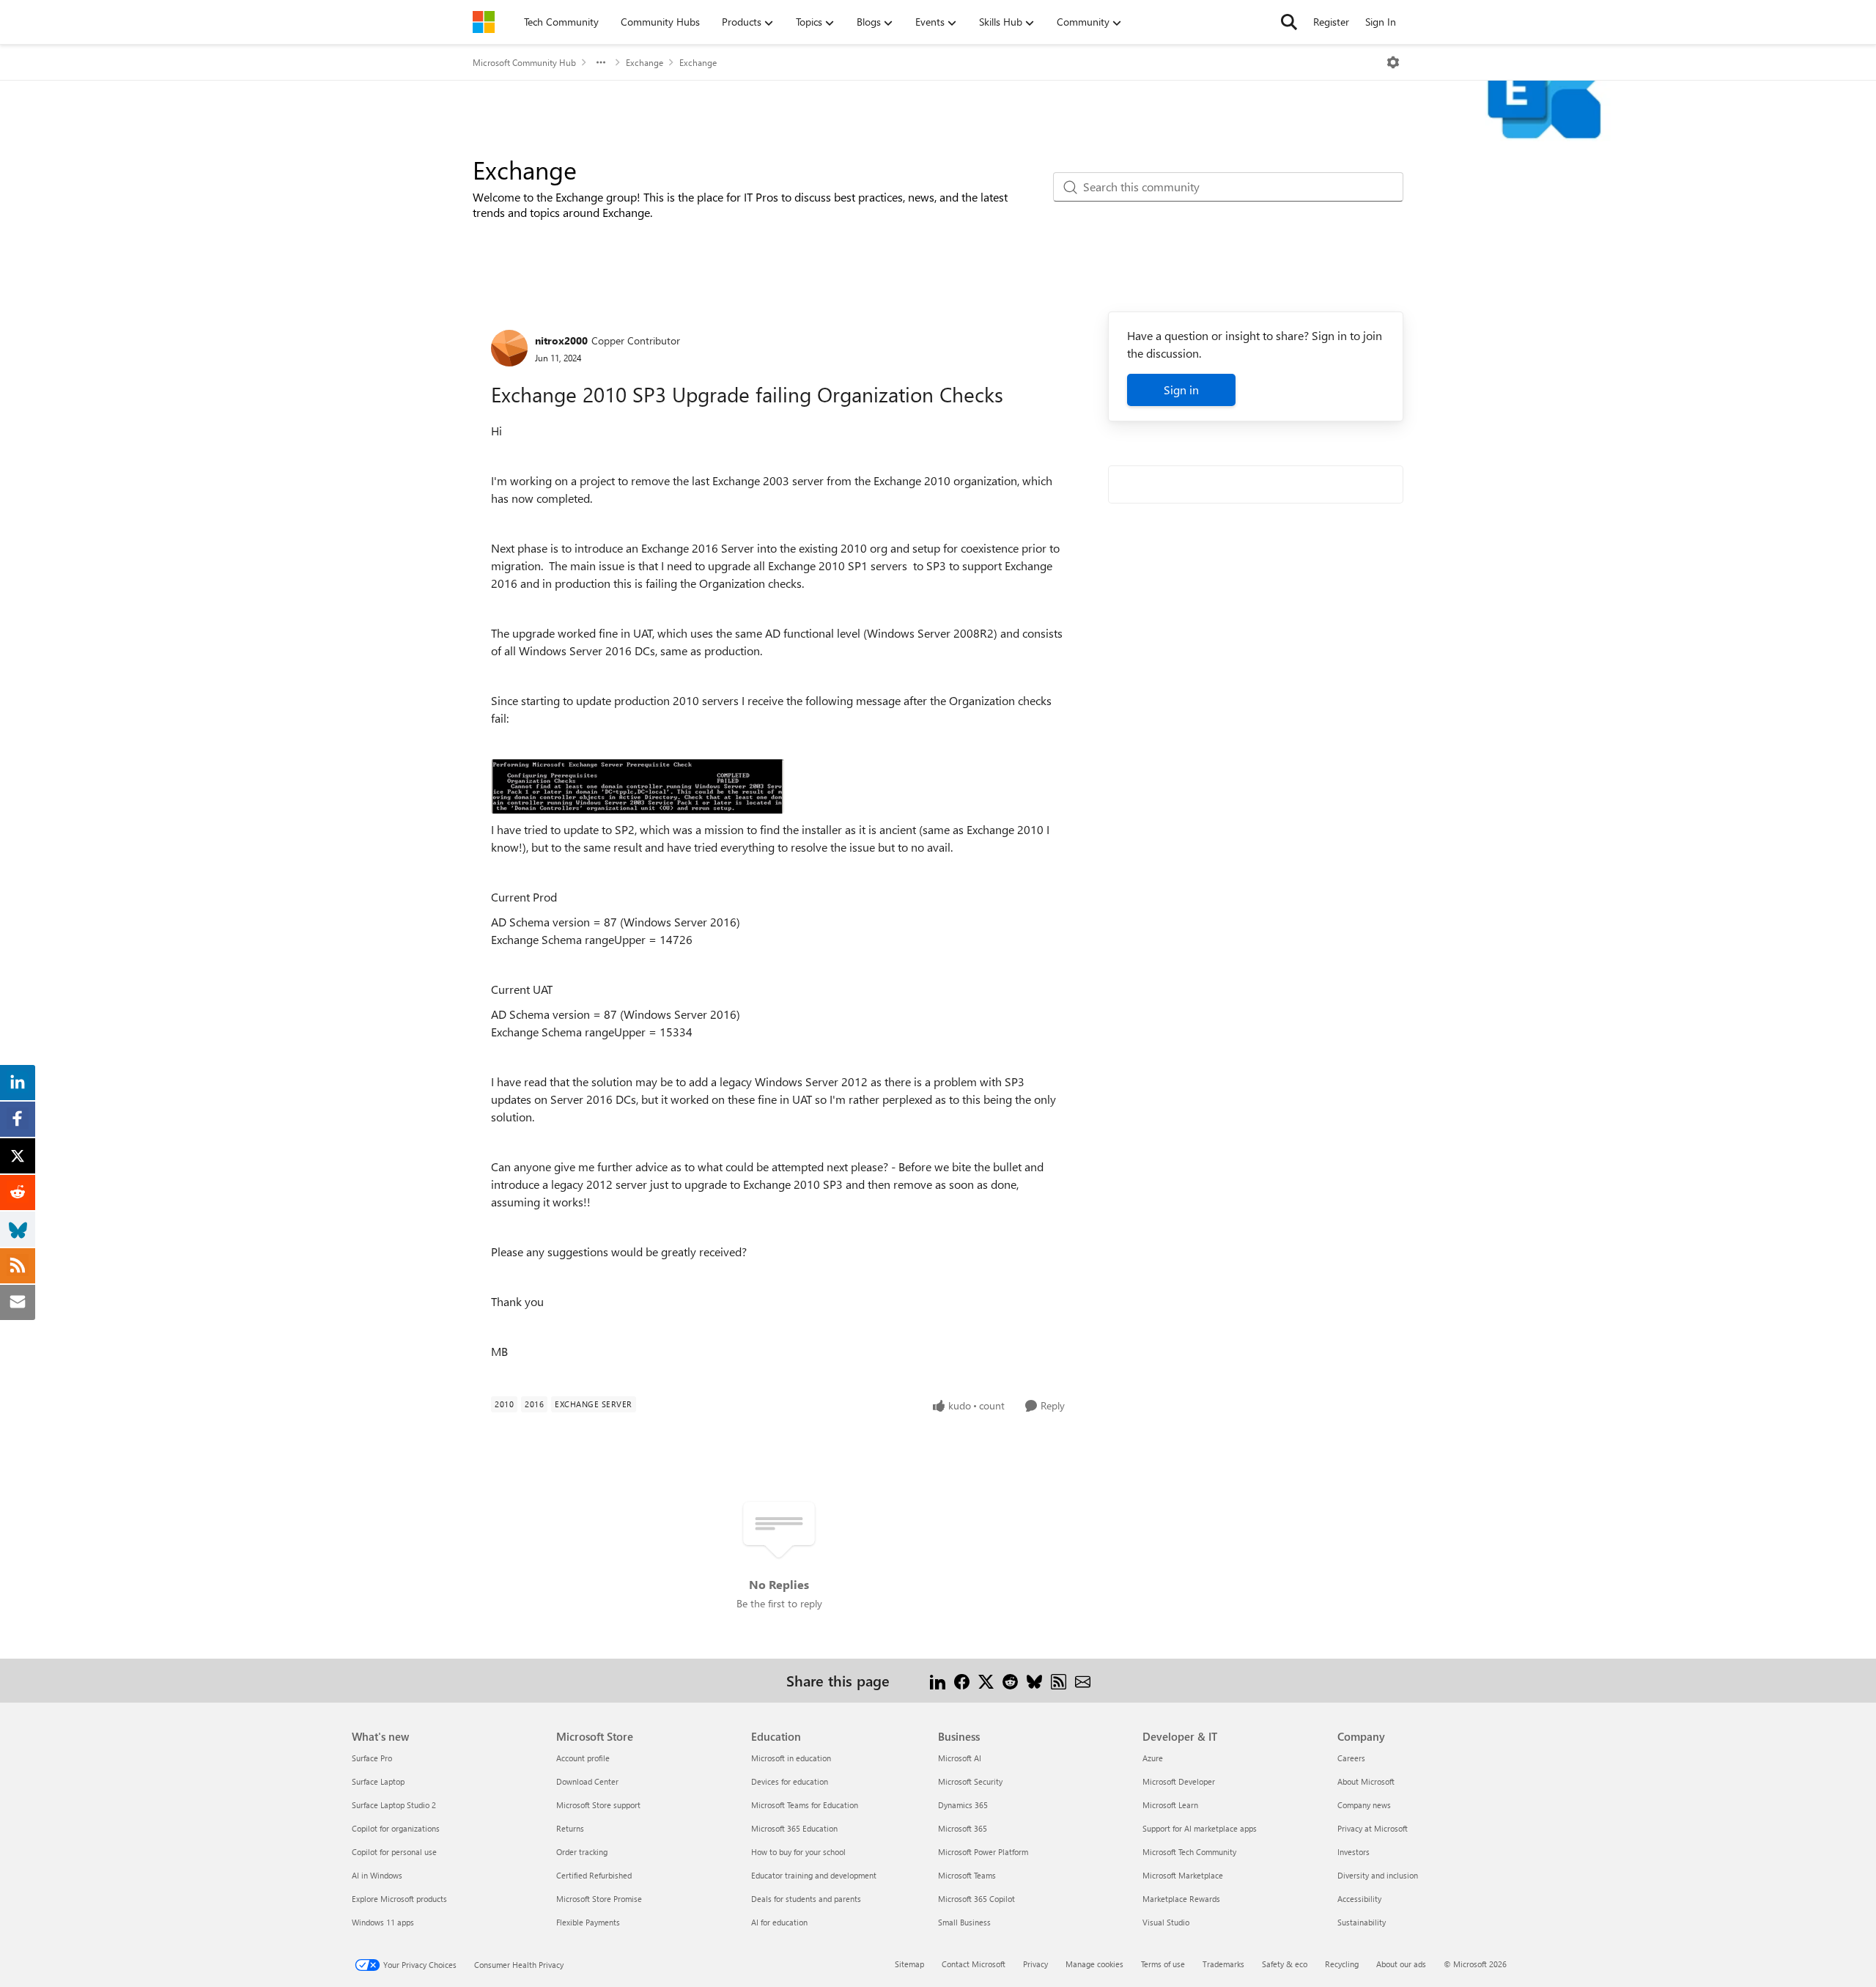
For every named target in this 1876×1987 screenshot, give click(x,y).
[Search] (1289, 22)
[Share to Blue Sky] (1034, 1680)
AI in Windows (377, 1875)
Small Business (964, 1922)
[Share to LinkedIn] (938, 1680)
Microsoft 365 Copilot (976, 1899)
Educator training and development (814, 1875)
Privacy (1035, 1964)
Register (1331, 22)
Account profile (583, 1758)
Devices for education (790, 1781)
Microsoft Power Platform (983, 1852)
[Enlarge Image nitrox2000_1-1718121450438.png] (638, 786)
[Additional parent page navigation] (601, 62)
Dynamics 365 (963, 1805)
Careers (1351, 1758)
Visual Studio (1166, 1922)
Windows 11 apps (383, 1922)
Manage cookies (1094, 1964)
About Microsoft (1366, 1781)
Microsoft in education (791, 1758)
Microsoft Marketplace (1183, 1875)
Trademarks (1223, 1964)
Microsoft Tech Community (1189, 1852)
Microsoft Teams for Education (805, 1805)
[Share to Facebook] (962, 1680)
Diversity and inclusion (1378, 1875)
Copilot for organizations (396, 1828)
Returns (570, 1828)
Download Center (587, 1781)
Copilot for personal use (394, 1852)
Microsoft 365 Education (794, 1828)
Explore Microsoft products (399, 1899)
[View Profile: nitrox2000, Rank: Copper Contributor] (509, 348)
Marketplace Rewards (1181, 1899)
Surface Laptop (378, 1781)
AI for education (779, 1922)
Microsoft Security (970, 1781)
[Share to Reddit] (1010, 1680)
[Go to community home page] (484, 22)
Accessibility (1359, 1899)
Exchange (645, 62)
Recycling (1342, 1964)
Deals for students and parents (806, 1899)
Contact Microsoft (974, 1964)
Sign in (1181, 390)
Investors (1354, 1852)
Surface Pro (372, 1758)
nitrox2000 (561, 340)
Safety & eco (1285, 1964)
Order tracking (582, 1852)
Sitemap (909, 1964)
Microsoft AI (960, 1758)
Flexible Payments (588, 1922)
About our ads (1401, 1964)
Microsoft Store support (598, 1805)
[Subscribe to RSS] (1059, 1680)
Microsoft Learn (1170, 1805)
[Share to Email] (1083, 1680)
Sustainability (1362, 1922)
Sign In (1381, 22)
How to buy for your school (798, 1852)
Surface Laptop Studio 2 (394, 1805)
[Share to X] (986, 1680)
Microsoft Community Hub (524, 62)
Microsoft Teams (967, 1875)
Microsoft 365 (963, 1828)
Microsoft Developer (1179, 1781)
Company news (1364, 1805)
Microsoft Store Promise (599, 1899)
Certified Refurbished (594, 1875)
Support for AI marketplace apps (1200, 1828)
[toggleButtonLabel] (1393, 62)
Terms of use (1163, 1964)
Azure (1153, 1758)
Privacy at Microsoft (1373, 1828)
